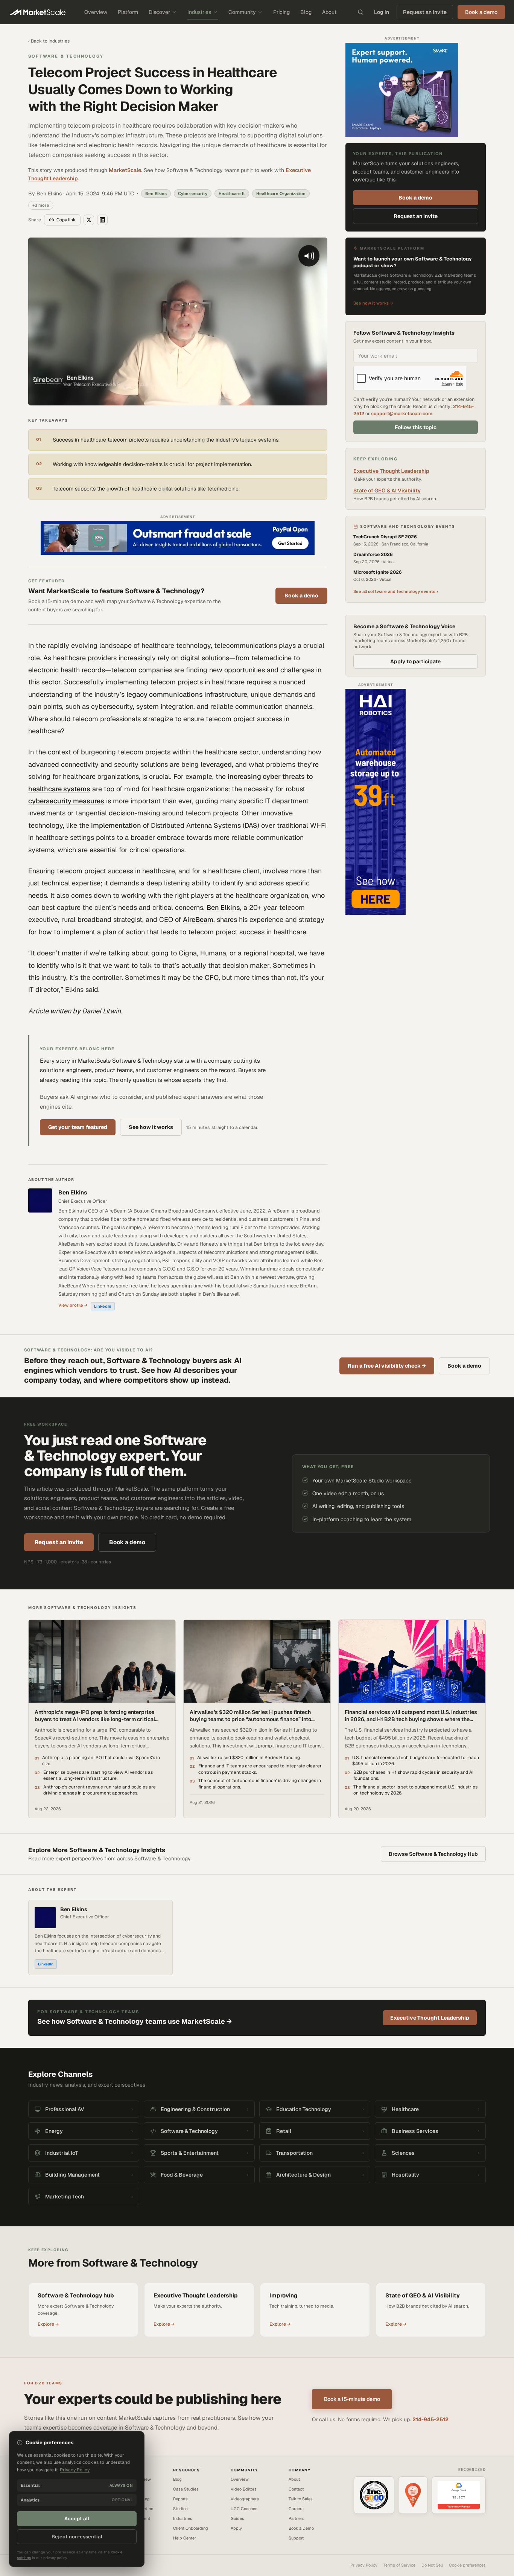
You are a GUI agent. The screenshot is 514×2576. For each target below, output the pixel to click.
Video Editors (244, 2489)
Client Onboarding (191, 2528)
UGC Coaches (244, 2509)
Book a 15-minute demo (352, 2399)
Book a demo (301, 596)
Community (242, 12)
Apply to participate (415, 661)
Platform (128, 12)
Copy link (66, 220)
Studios (180, 2509)
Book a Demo (301, 2528)
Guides (237, 2518)
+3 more (41, 205)
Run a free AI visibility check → (387, 1366)
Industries (199, 12)
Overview (96, 12)
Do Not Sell (432, 2565)
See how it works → (373, 303)
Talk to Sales (301, 2499)
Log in (382, 12)
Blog (306, 12)
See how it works (151, 1127)
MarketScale (125, 170)
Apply (236, 2528)
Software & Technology (66, 56)
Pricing (281, 12)
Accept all (77, 2519)
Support (296, 2538)
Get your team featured (78, 1127)
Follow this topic (416, 427)
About (329, 12)
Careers (296, 2509)
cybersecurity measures (66, 801)
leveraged (216, 764)
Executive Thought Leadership (391, 471)
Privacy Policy (364, 2565)
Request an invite (425, 12)
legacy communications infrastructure (187, 694)
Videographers (245, 2499)
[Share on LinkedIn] (102, 220)
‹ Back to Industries (49, 41)
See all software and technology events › (396, 591)
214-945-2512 (430, 2419)
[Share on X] (89, 220)
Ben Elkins (223, 907)
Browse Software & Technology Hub (433, 1854)
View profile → (73, 1305)
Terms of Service (399, 2565)
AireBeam (198, 919)
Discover (159, 12)
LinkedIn (103, 1306)
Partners (297, 2518)
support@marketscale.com (402, 414)
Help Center (185, 2538)
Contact (296, 2489)
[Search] (360, 12)
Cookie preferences (467, 2565)
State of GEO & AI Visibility (387, 491)
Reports (180, 2499)
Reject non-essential (77, 2537)
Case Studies (186, 2489)
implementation (116, 825)
